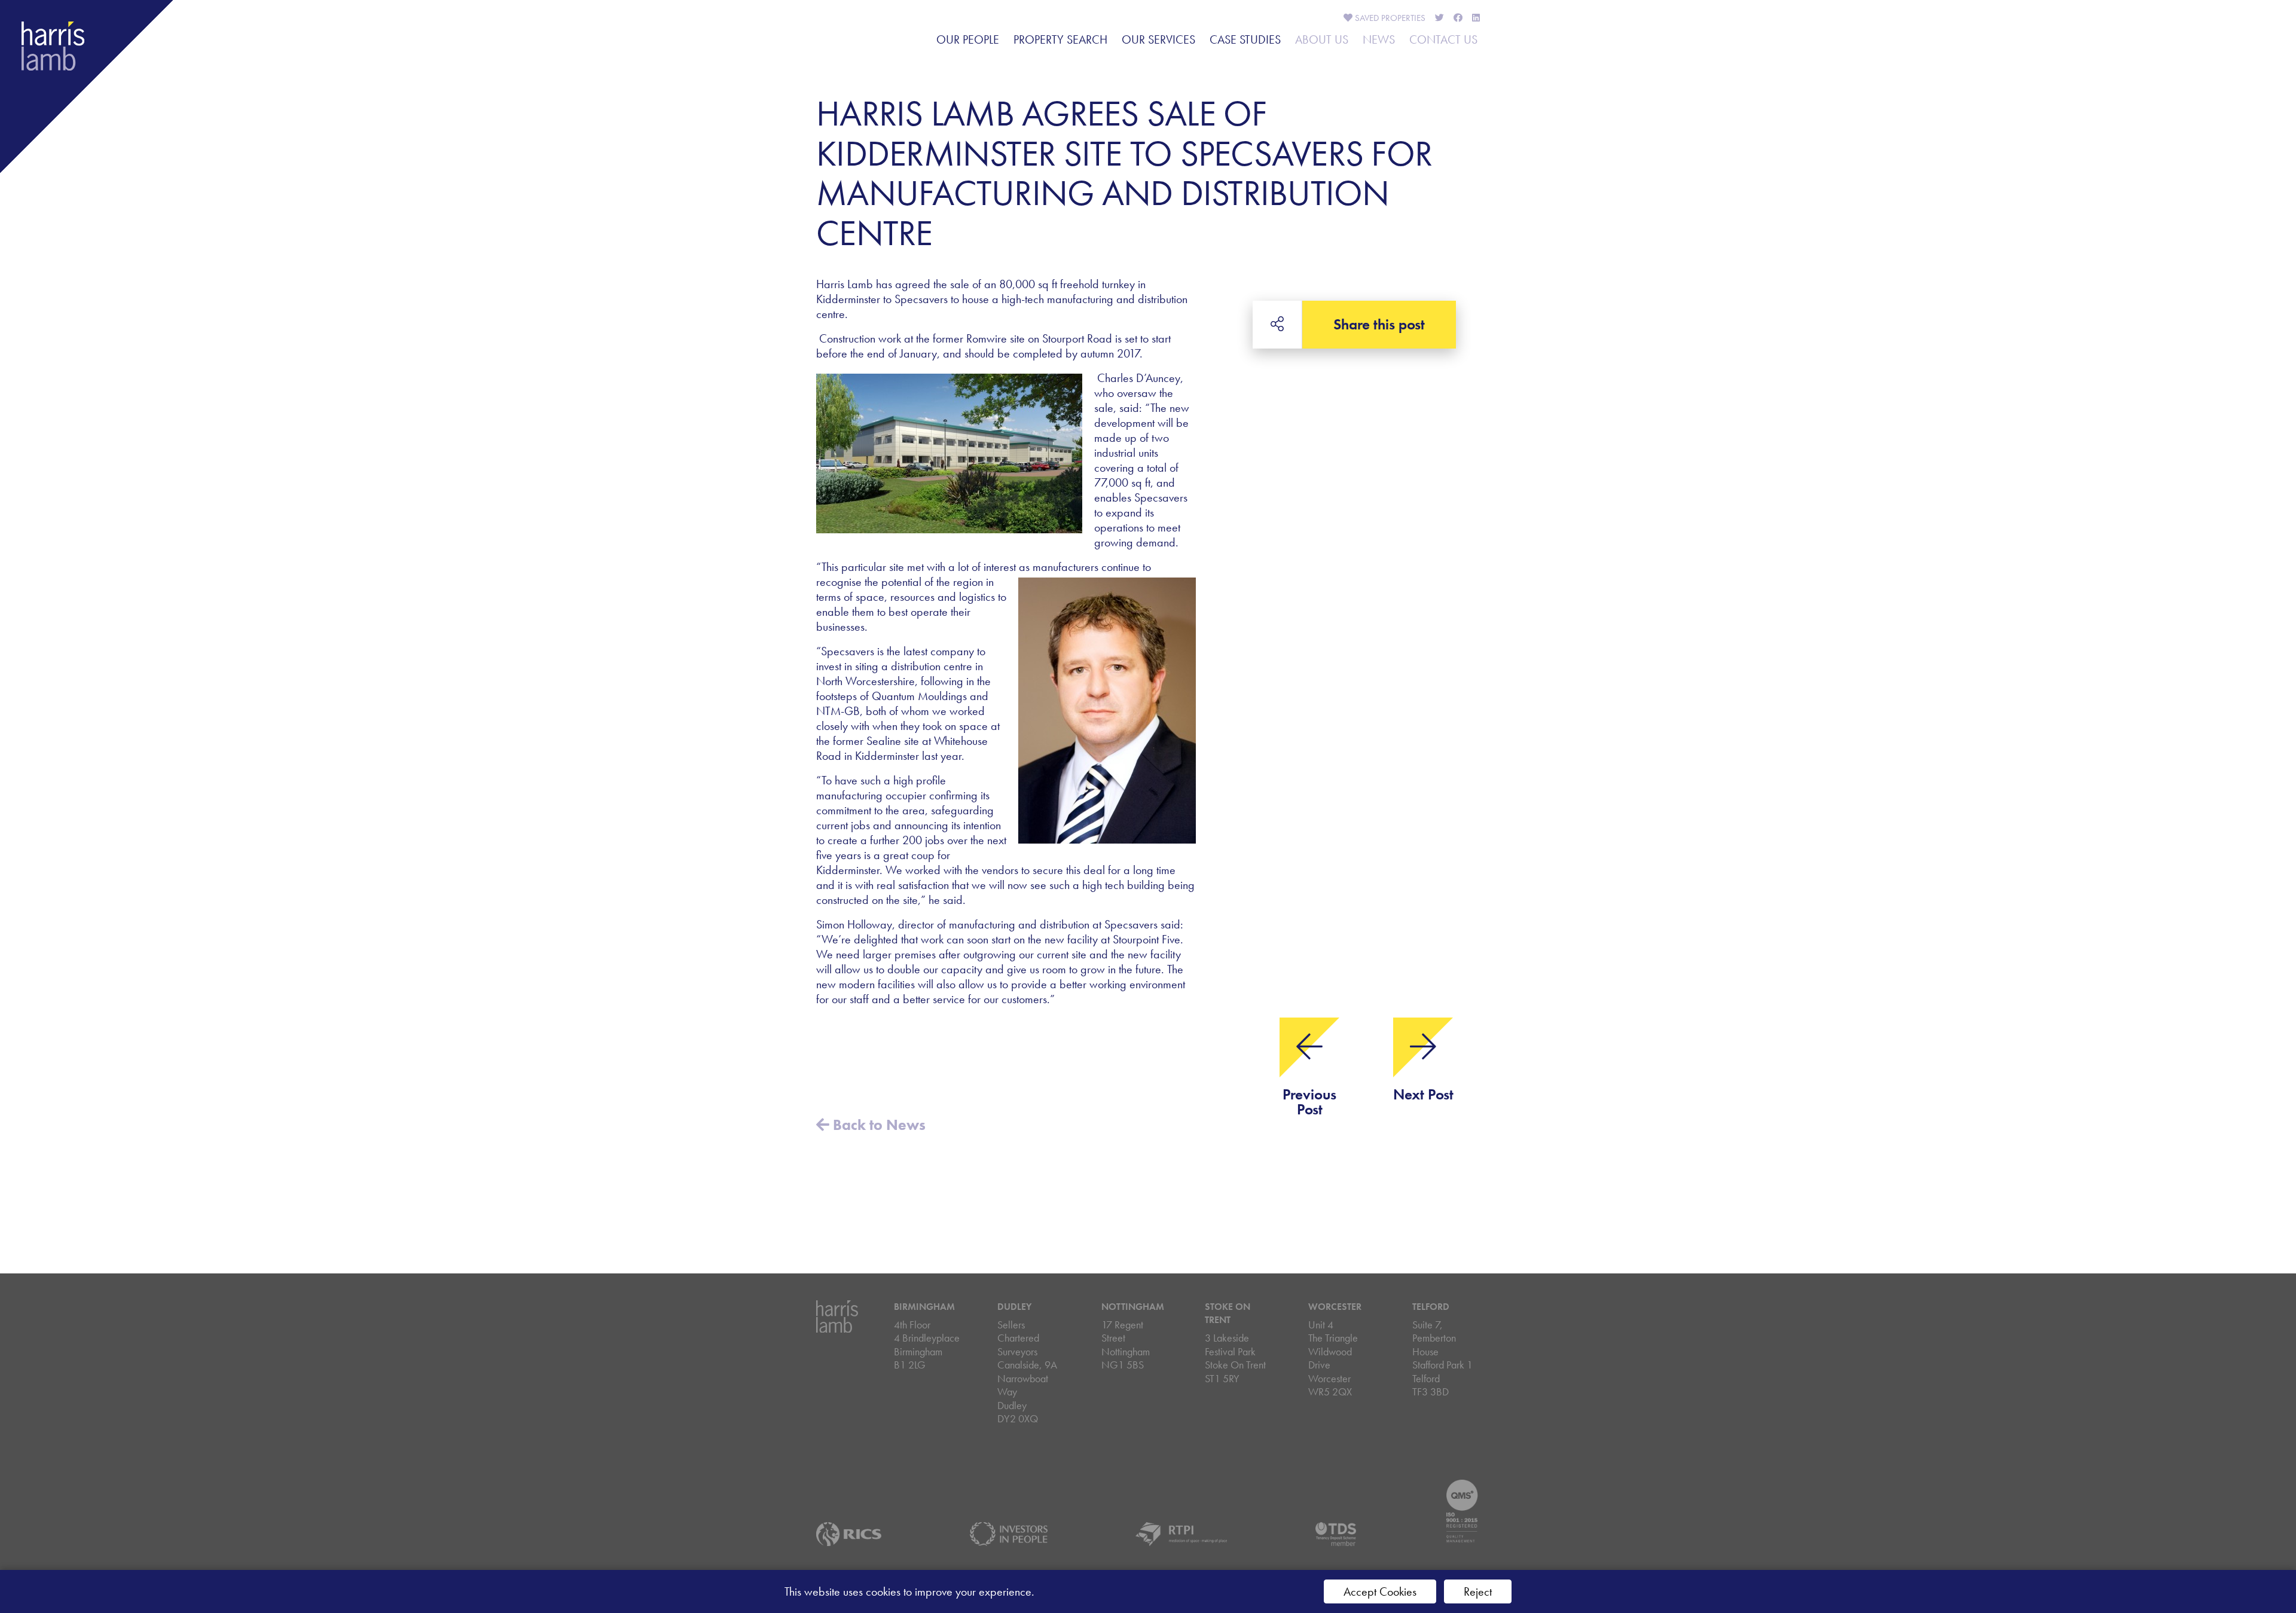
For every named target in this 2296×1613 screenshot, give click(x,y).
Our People (968, 39)
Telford (1431, 1307)
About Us (1322, 39)
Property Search (1060, 39)
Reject (1478, 1591)
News (1379, 39)
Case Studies (1245, 39)
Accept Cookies (1380, 1591)
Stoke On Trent (1228, 1313)
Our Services (1158, 39)
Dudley (1014, 1307)
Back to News (877, 1125)
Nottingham (1133, 1307)
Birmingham (924, 1307)
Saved (1389, 18)
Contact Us (1443, 39)
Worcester (1335, 1307)
